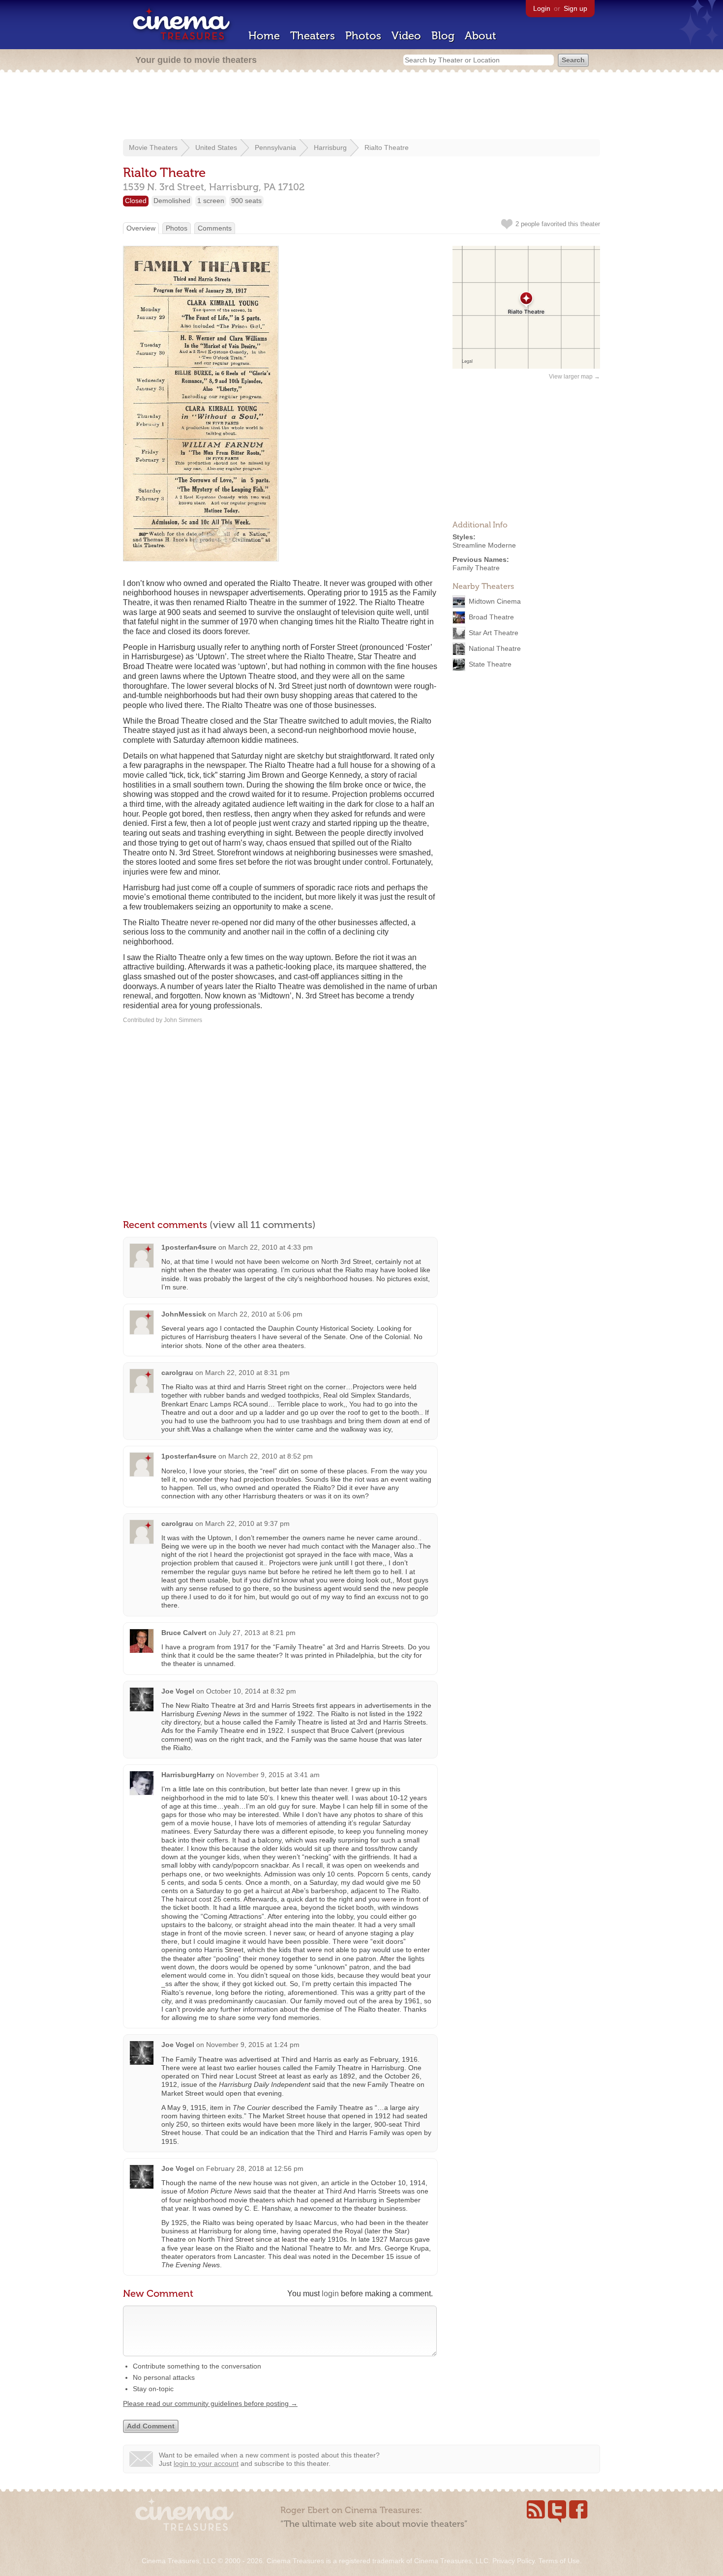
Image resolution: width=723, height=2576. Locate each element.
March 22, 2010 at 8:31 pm (247, 1373)
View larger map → (574, 377)
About (481, 36)
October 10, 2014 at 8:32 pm (251, 1691)
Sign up (575, 8)
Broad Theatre (491, 617)
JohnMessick (184, 1314)
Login (542, 8)
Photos (363, 36)
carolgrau (177, 1373)
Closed (136, 201)
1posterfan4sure (189, 1247)
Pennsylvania (275, 147)
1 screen (211, 201)
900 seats (246, 201)
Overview (141, 228)
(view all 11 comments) (263, 1225)
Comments (215, 228)
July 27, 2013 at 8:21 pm (257, 1633)
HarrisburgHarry (188, 1775)
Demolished (172, 201)
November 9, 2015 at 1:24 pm (253, 2045)
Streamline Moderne (484, 545)
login (330, 2294)
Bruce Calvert (184, 1633)
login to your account (206, 2463)
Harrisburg (330, 147)
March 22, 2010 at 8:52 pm (271, 1456)
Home (264, 36)
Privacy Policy (513, 2561)
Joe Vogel (178, 1691)
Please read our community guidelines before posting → (210, 2403)
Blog (443, 36)
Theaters (313, 36)
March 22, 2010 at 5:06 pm (260, 1314)
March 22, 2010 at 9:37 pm (247, 1523)
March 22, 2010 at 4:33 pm (271, 1247)
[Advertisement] (361, 107)
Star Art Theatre (494, 633)
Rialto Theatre (387, 147)
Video (406, 36)
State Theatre (490, 664)
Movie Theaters (153, 147)
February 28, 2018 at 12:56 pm (255, 2168)
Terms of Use (559, 2561)
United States (216, 147)
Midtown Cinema (495, 601)
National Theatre (495, 648)
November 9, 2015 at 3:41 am (273, 1775)
